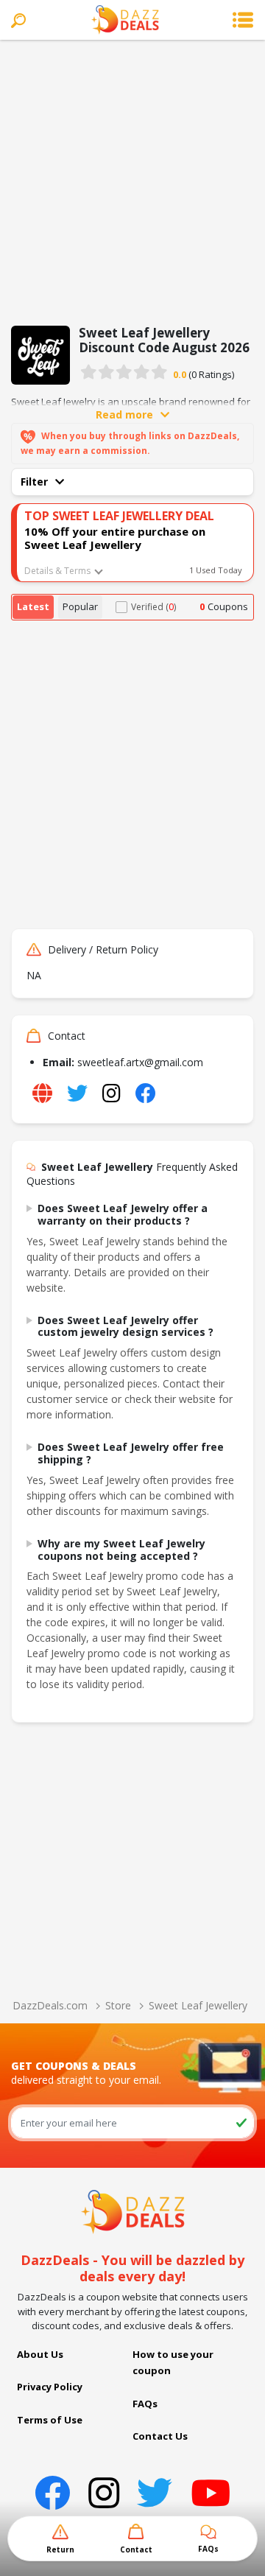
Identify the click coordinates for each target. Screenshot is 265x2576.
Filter (34, 482)
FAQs (145, 2404)
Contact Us (160, 2436)
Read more (124, 414)
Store (118, 2005)
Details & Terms (57, 571)
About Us (40, 2354)
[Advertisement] (132, 180)
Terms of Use (50, 2420)
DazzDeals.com (50, 2005)
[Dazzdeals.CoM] (133, 2211)
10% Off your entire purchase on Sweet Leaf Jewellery (115, 538)
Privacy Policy (50, 2387)
